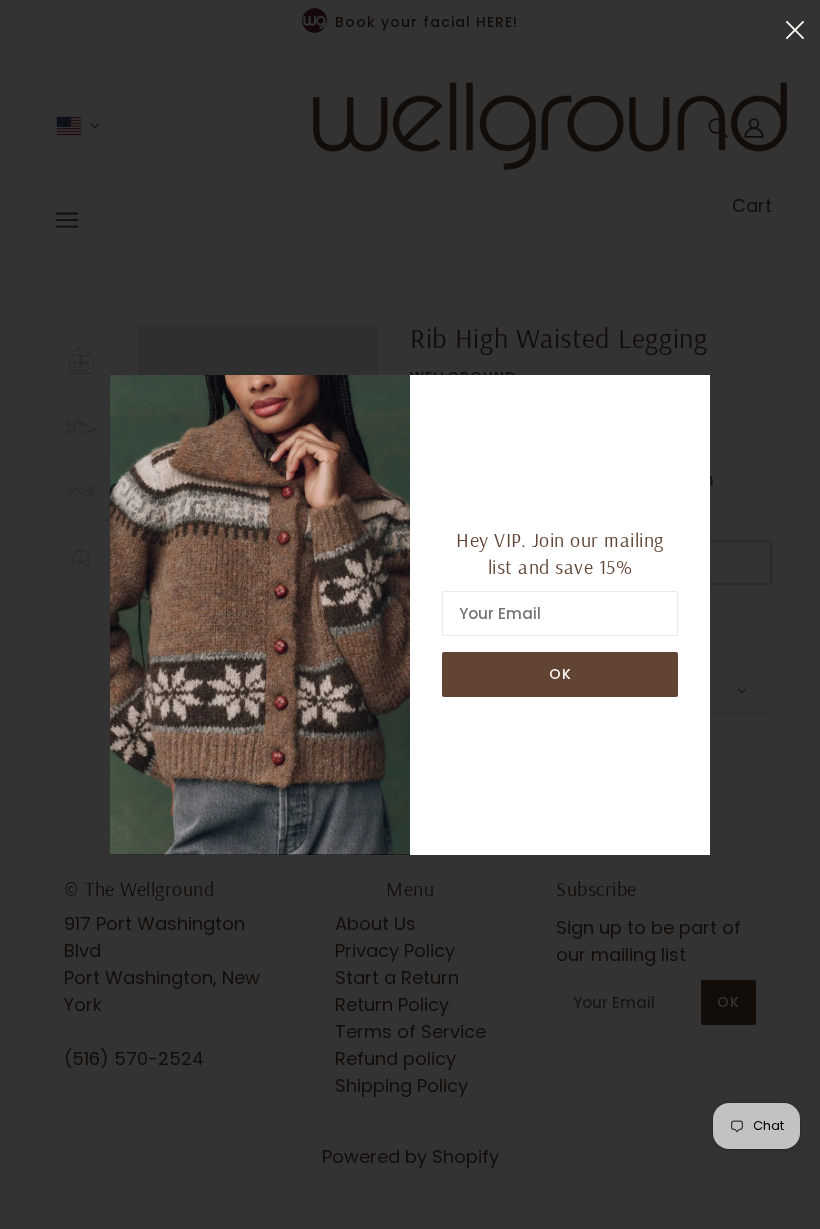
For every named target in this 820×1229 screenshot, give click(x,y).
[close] (795, 28)
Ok (560, 674)
